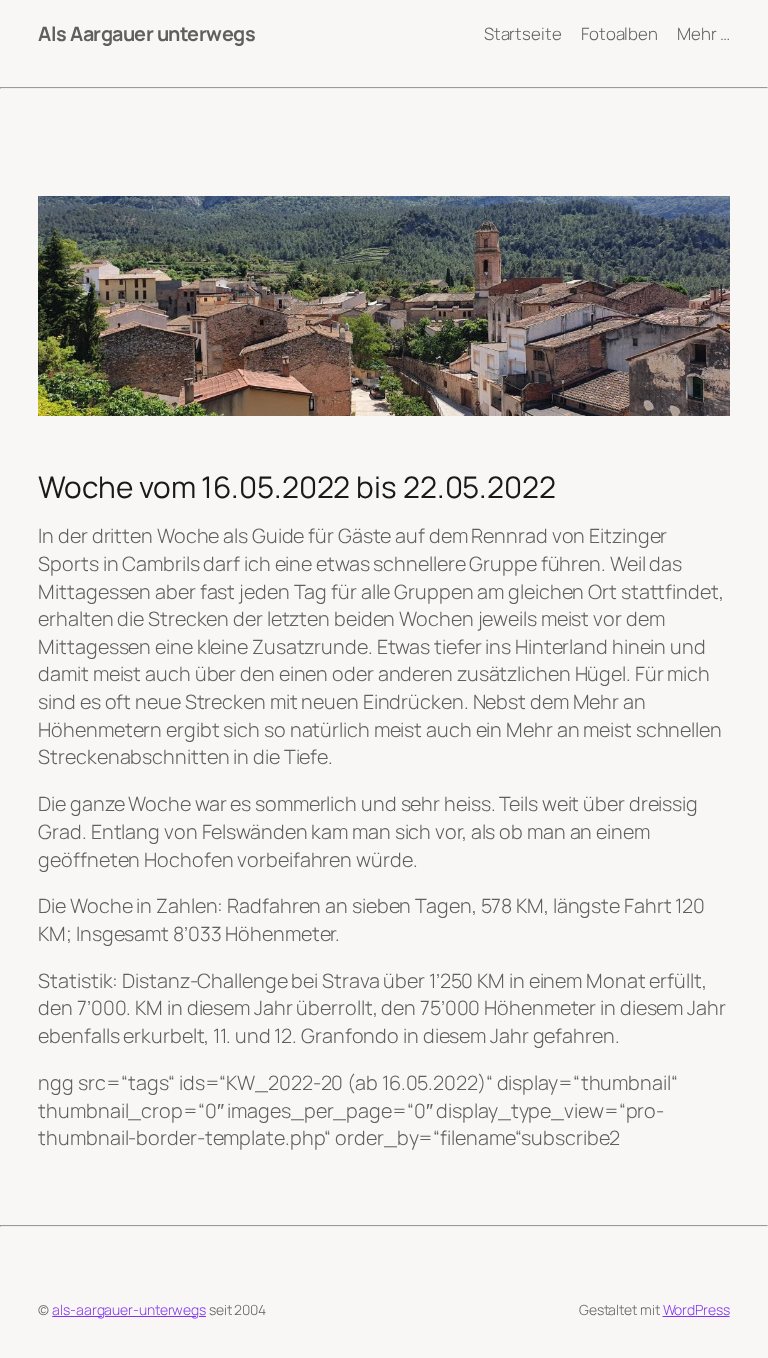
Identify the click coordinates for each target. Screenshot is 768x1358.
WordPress (696, 1309)
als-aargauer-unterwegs (129, 1309)
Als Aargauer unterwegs (146, 33)
